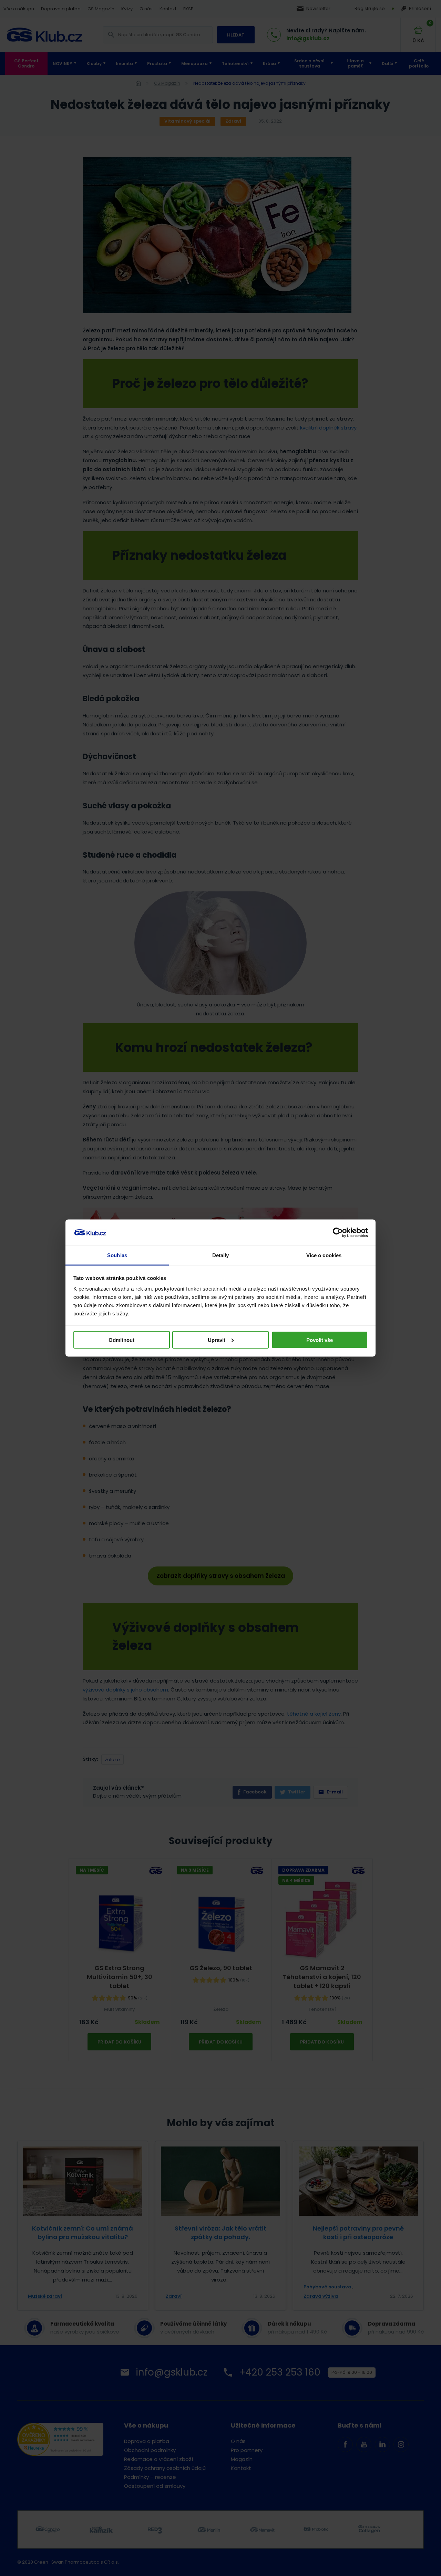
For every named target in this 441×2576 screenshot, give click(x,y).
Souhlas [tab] (117, 1255)
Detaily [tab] (221, 1255)
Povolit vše (320, 1340)
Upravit (217, 1340)
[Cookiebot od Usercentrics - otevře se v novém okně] (338, 1233)
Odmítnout (121, 1340)
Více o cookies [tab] (324, 1255)
